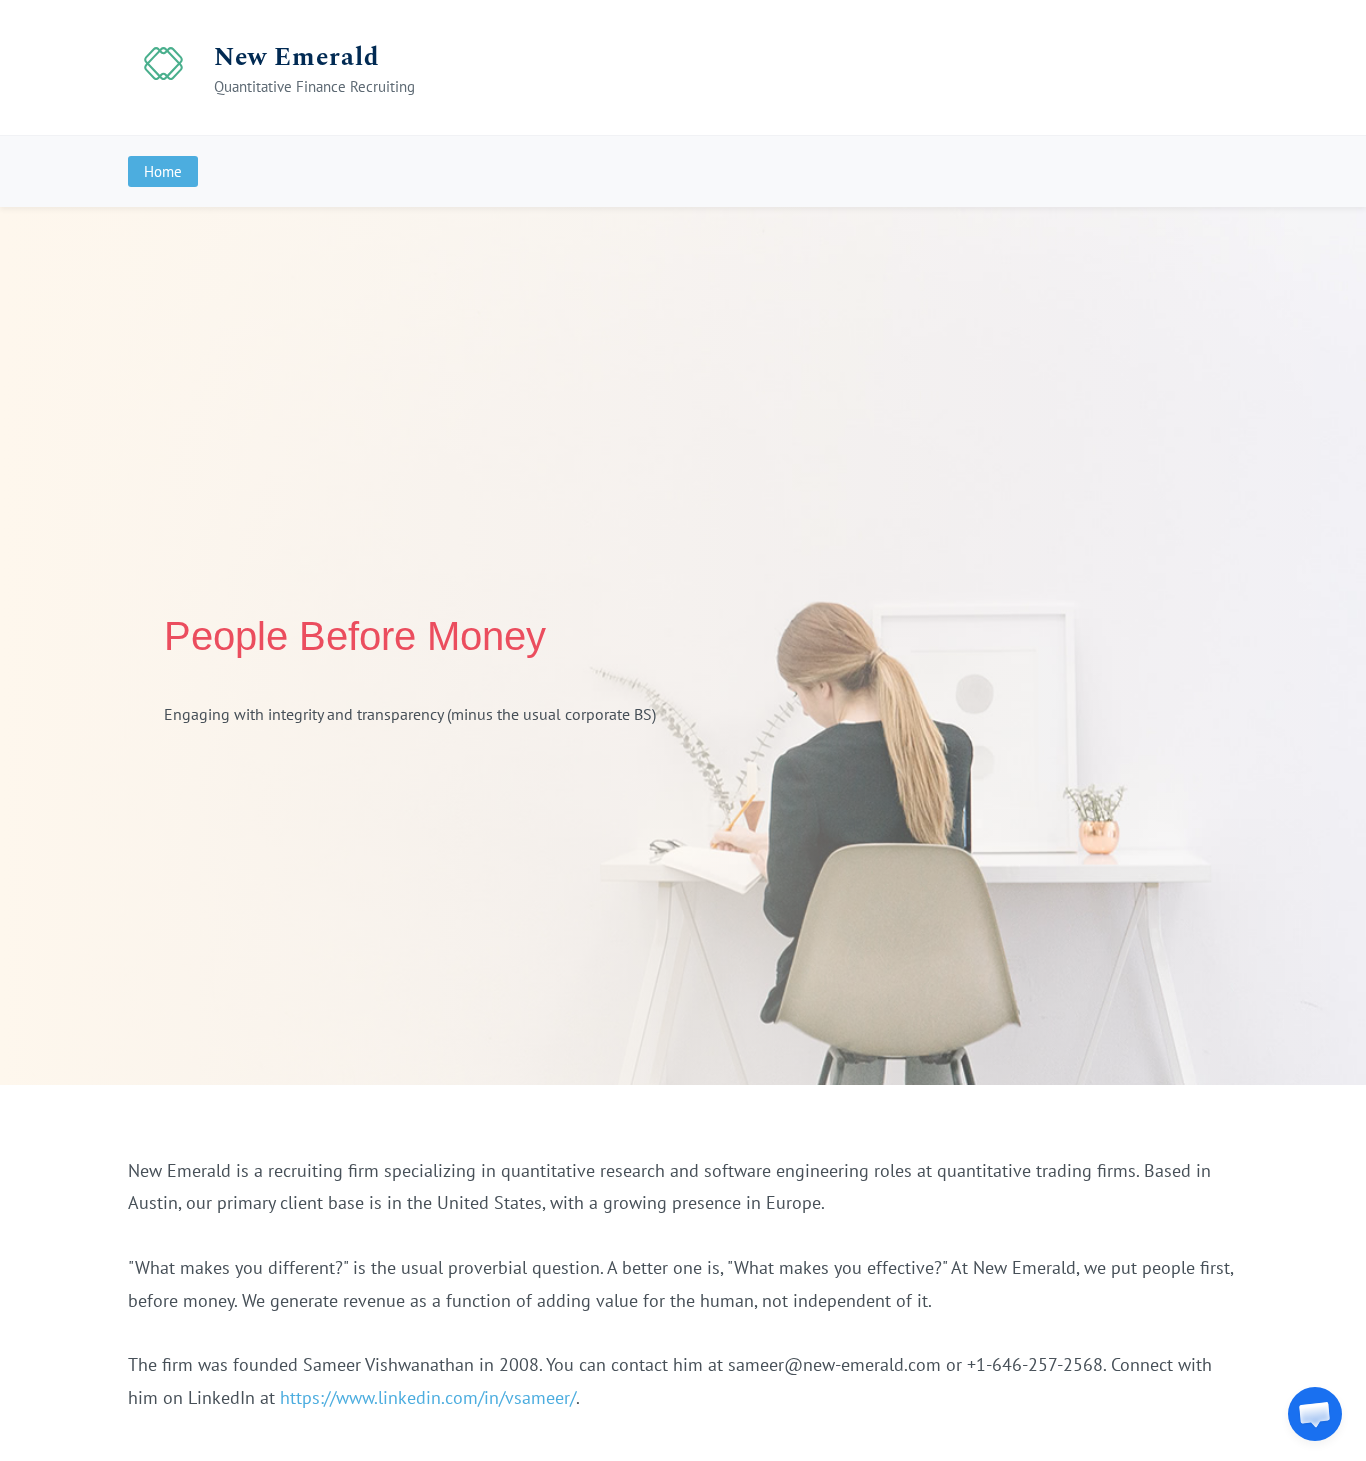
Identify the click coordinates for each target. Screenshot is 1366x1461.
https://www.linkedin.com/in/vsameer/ (428, 1397)
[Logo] (163, 67)
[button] (1315, 1414)
